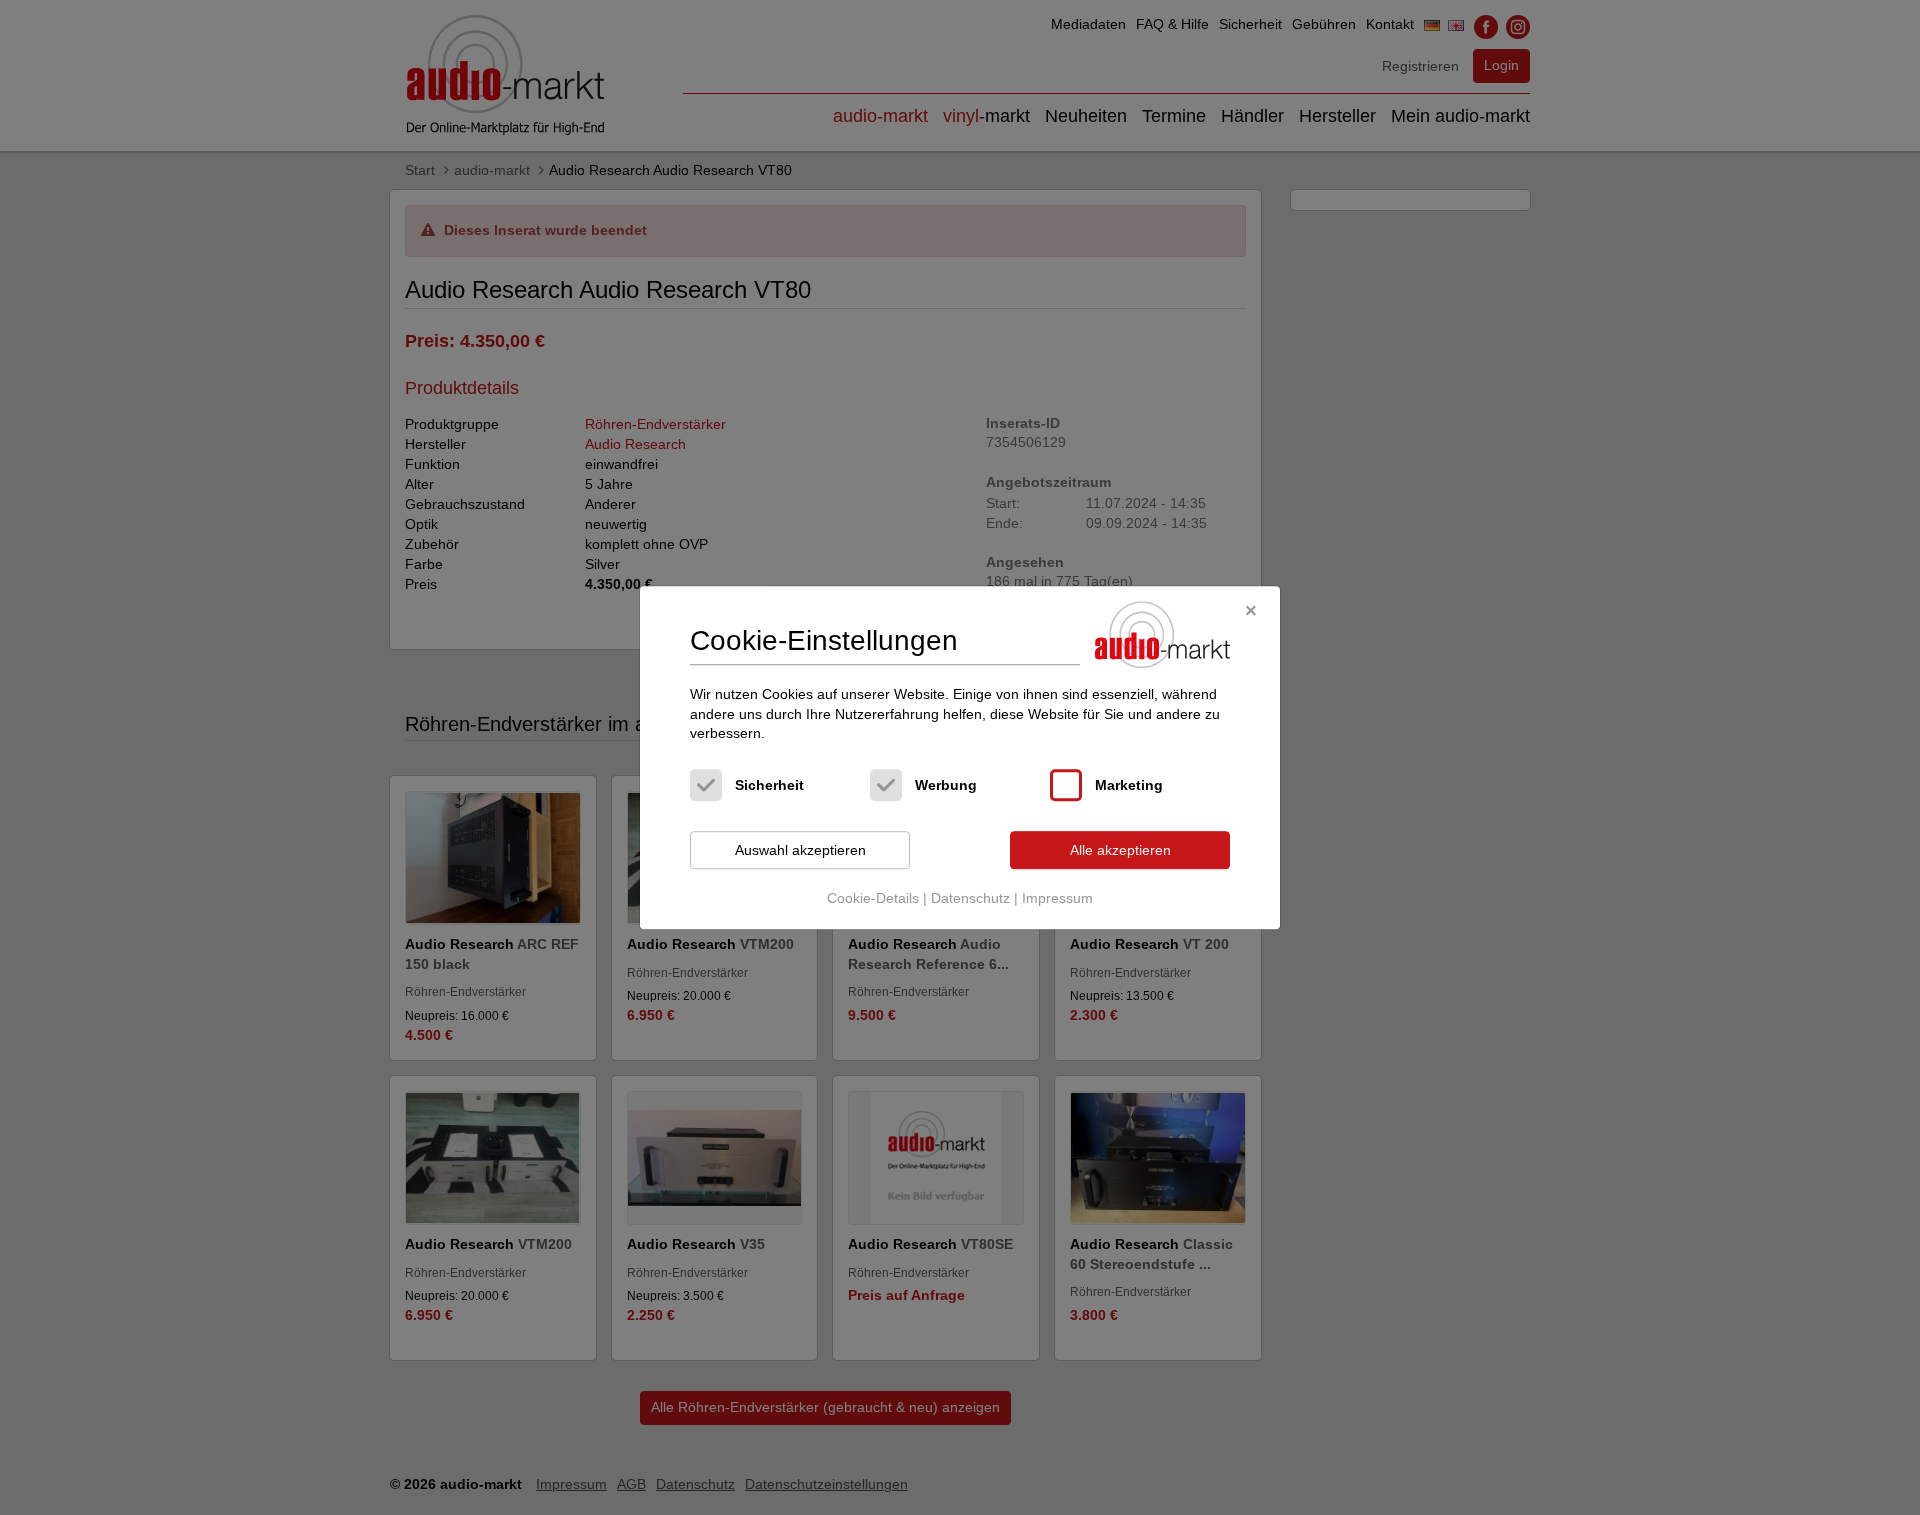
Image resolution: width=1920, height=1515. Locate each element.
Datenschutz (970, 899)
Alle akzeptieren (1120, 850)
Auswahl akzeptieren (800, 850)
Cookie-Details (873, 899)
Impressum (1057, 899)
